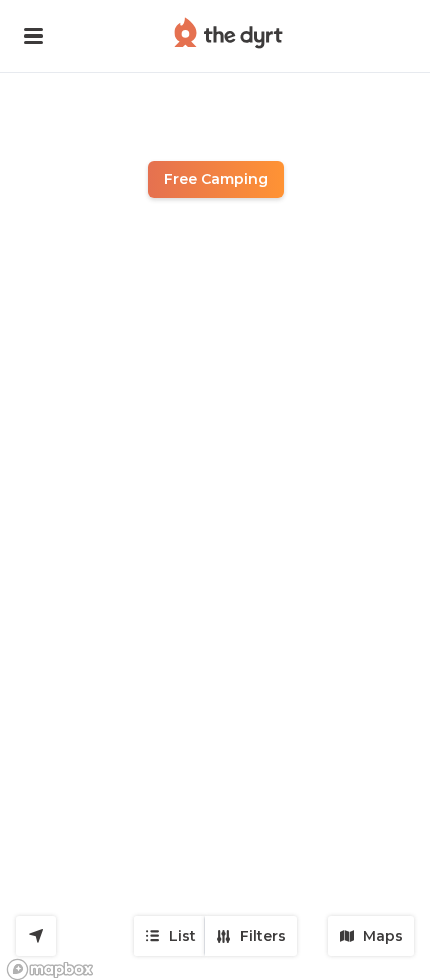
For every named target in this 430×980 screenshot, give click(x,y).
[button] (33, 36)
